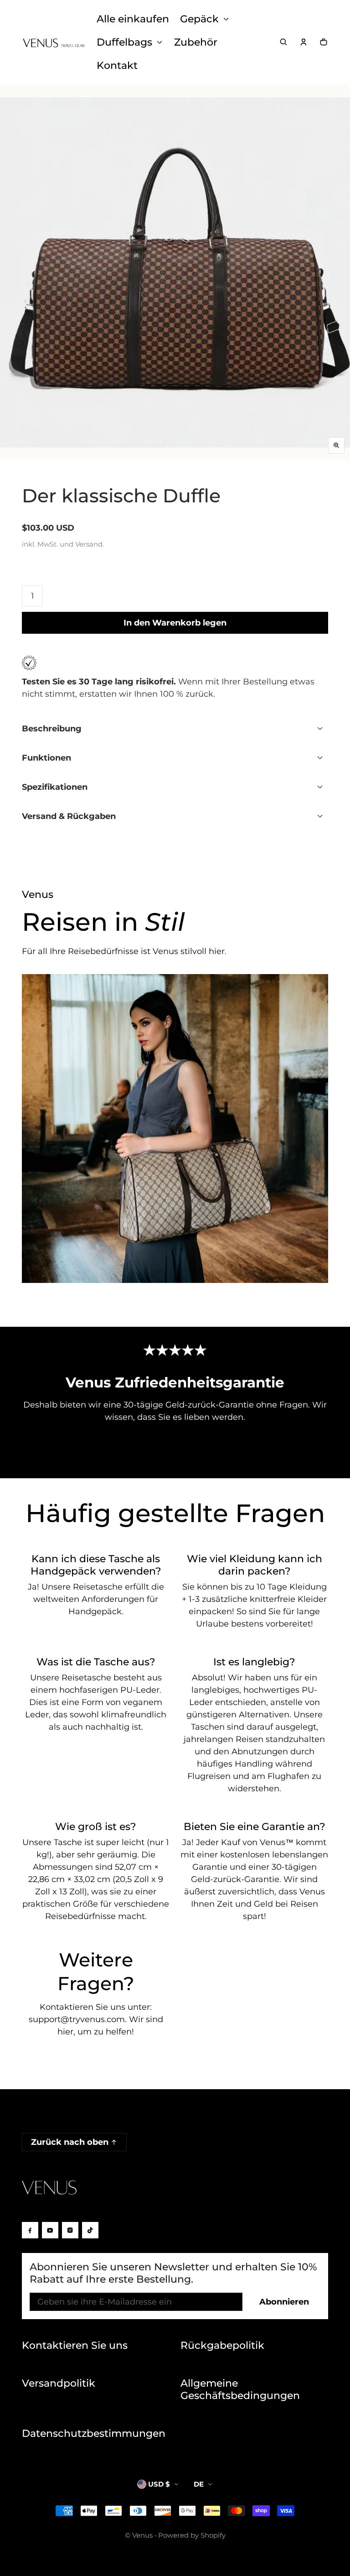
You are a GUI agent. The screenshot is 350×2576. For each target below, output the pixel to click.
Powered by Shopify (192, 2535)
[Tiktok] (90, 2230)
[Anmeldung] (304, 42)
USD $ (159, 2484)
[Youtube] (50, 2230)
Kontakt (117, 65)
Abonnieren (284, 2302)
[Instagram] (70, 2230)
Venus (142, 2535)
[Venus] (54, 42)
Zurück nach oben (70, 2142)
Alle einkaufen (133, 19)
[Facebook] (30, 2230)
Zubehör (196, 42)
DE (199, 2484)
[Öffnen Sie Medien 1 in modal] (175, 273)
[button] (283, 42)
